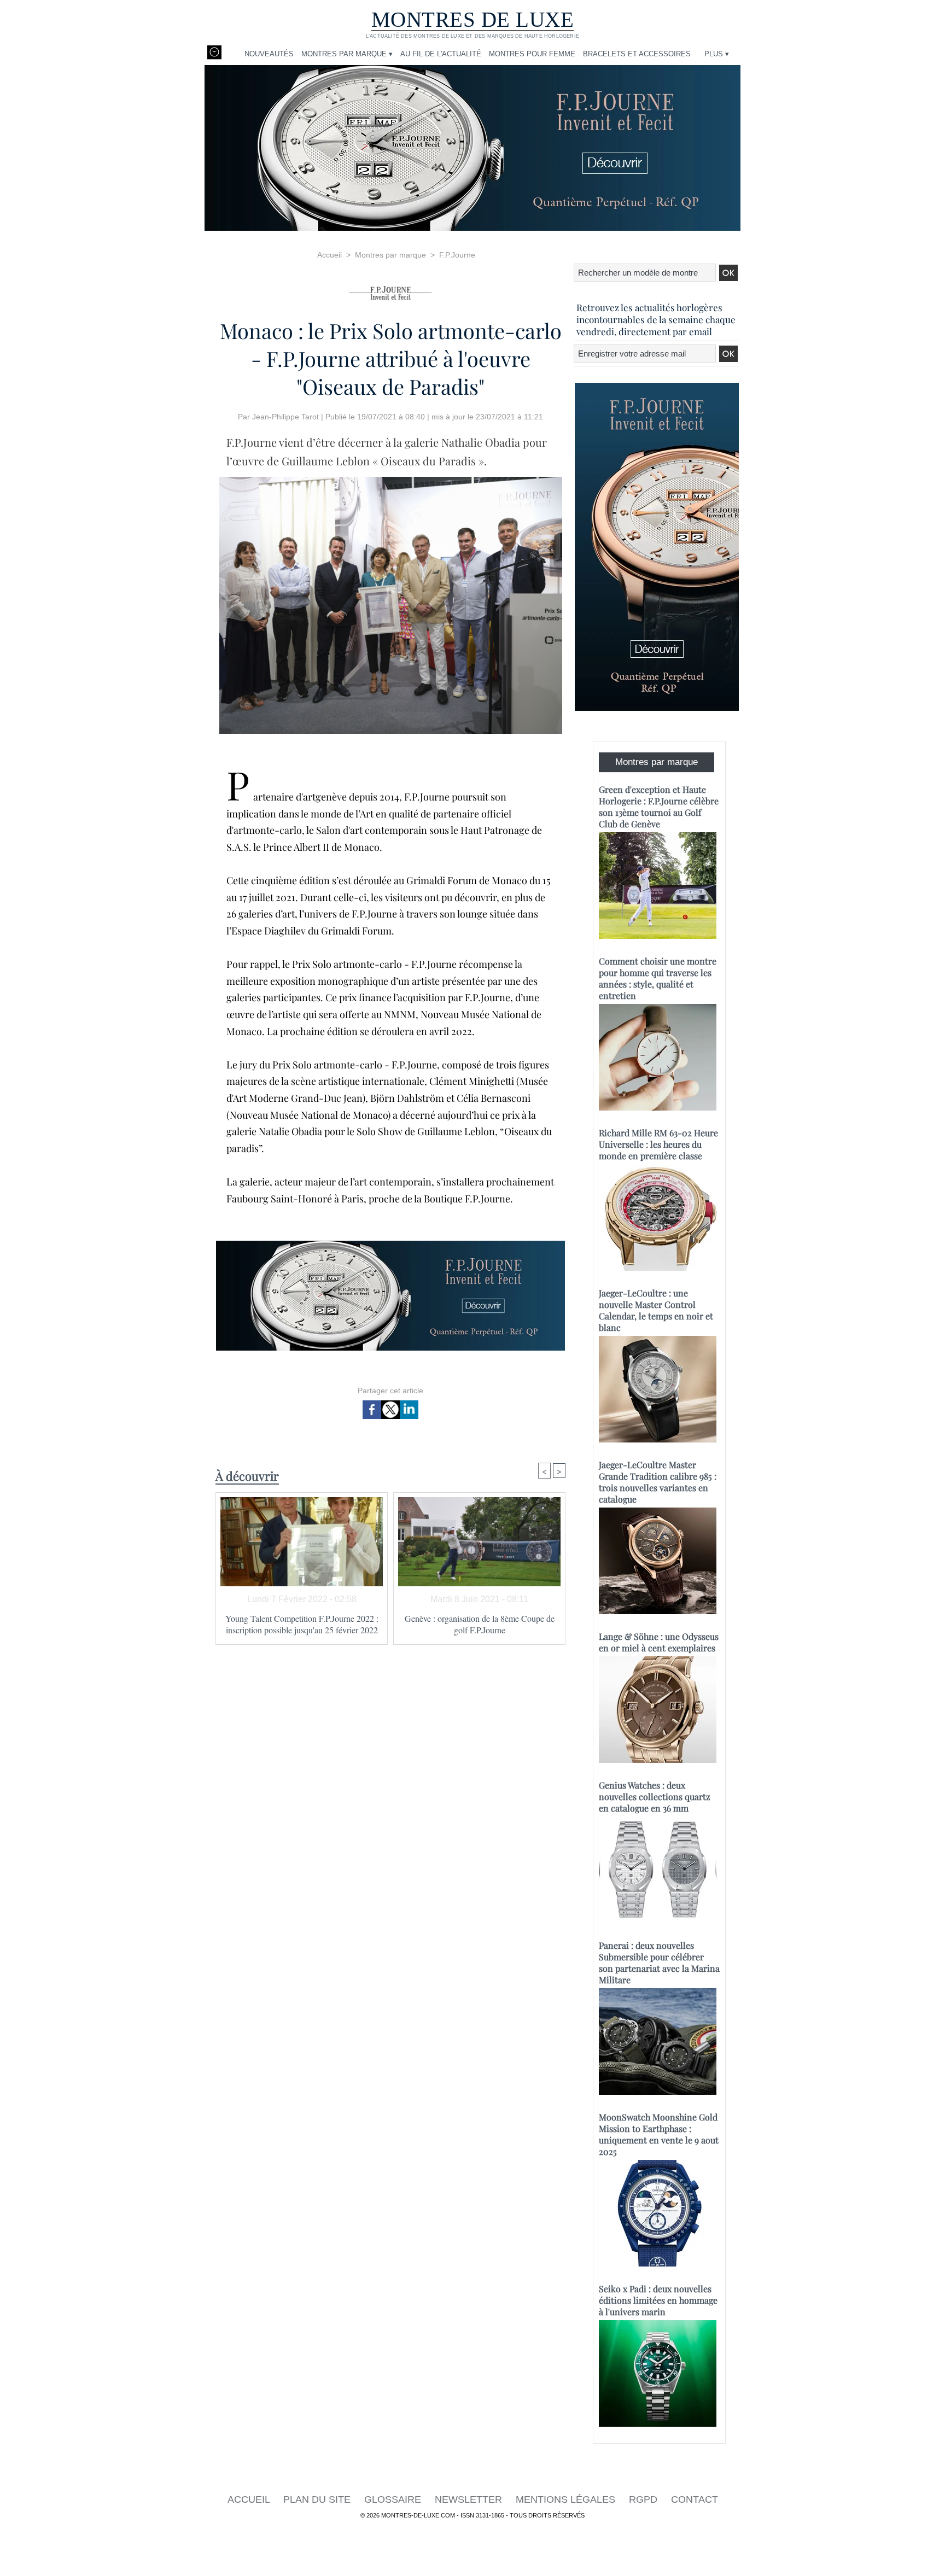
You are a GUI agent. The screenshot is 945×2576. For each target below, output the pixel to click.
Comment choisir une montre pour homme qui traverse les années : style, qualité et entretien (658, 978)
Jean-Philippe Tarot (285, 417)
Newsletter (470, 2499)
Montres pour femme (532, 54)
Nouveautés (269, 54)
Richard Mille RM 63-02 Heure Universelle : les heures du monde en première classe (658, 1144)
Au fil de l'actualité (441, 54)
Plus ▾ (717, 54)
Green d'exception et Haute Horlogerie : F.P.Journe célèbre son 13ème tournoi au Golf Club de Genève (659, 807)
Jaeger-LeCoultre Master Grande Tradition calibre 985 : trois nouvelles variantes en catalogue (658, 1482)
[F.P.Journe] (390, 290)
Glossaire (394, 2499)
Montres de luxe (473, 19)
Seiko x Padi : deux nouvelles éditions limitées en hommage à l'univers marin (658, 2300)
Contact (695, 2499)
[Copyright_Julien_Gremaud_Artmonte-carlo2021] (391, 480)
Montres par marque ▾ (347, 54)
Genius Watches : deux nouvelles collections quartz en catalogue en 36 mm (655, 1797)
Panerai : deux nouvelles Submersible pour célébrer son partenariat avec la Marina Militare (659, 1962)
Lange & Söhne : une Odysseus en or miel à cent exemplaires (659, 1642)
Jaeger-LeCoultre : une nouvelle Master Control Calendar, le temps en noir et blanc (656, 1310)
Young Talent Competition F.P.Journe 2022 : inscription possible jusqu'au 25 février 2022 (302, 1624)
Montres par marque (390, 255)
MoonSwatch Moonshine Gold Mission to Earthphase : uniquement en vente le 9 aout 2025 (659, 2134)
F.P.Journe (457, 255)
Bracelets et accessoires (637, 54)
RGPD (644, 2499)
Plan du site (318, 2499)
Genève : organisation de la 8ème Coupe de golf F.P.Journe (480, 1624)
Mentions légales (567, 2499)
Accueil (329, 255)
